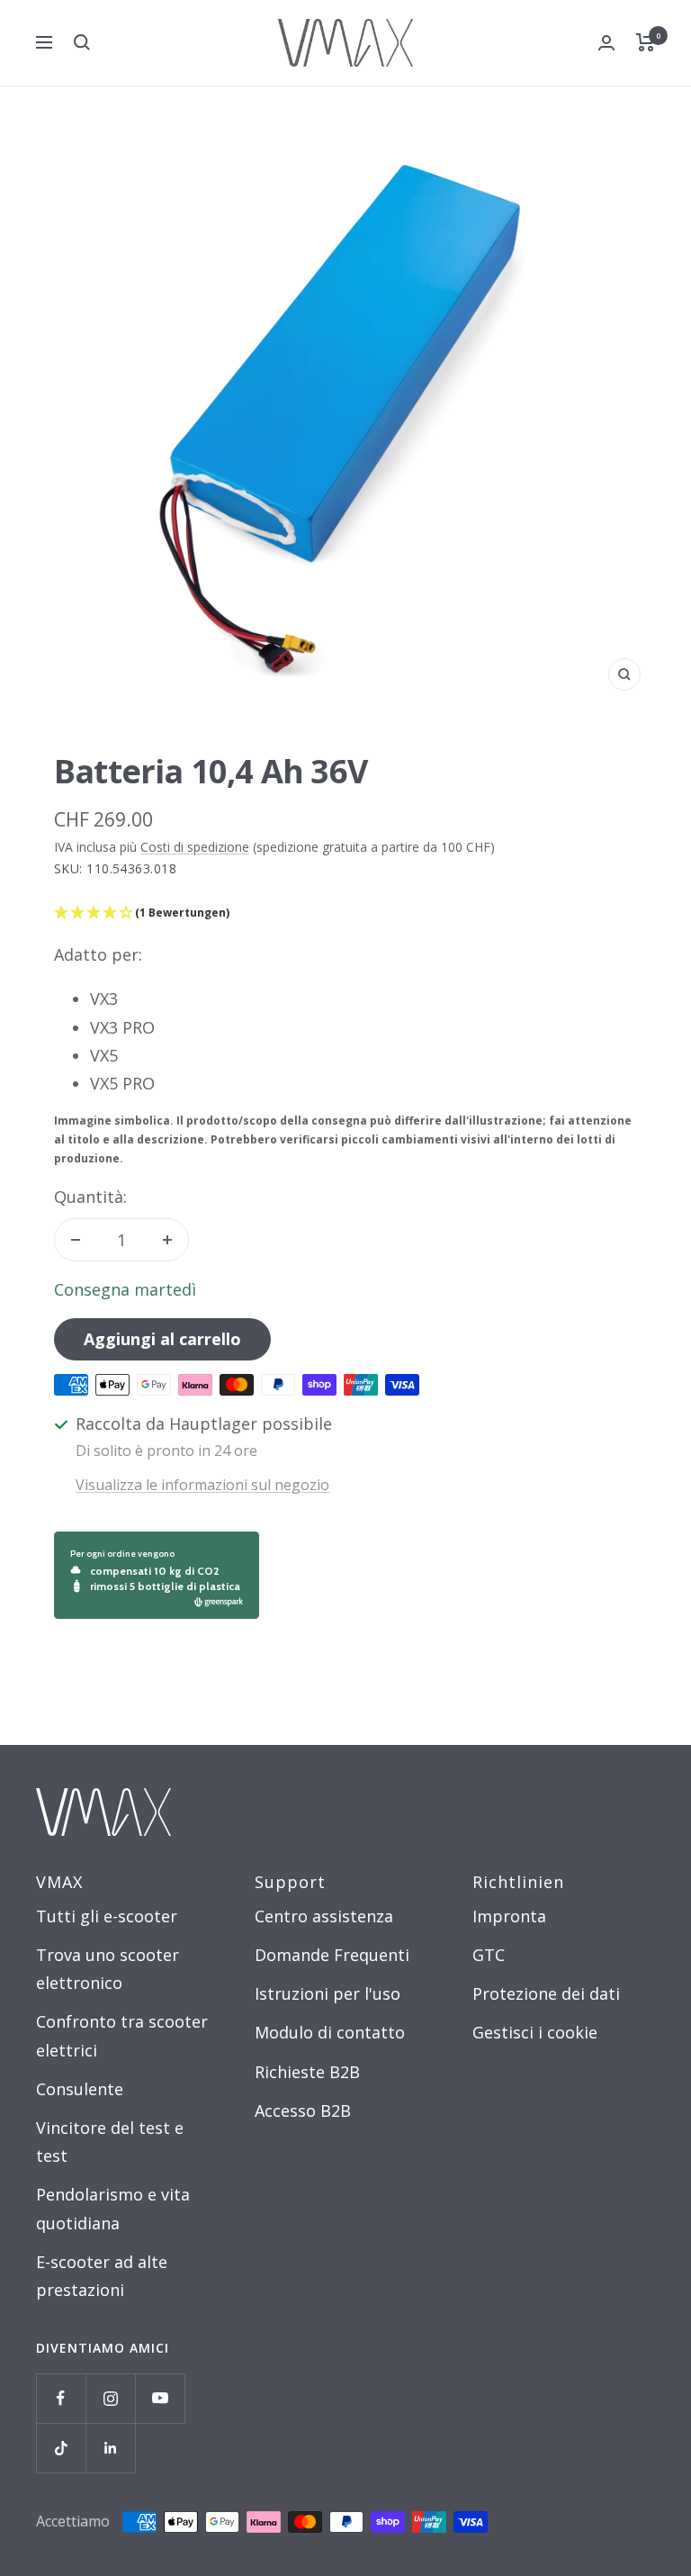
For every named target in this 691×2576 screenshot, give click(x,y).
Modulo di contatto (330, 2032)
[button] (345, 913)
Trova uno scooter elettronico (108, 1969)
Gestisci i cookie (535, 2032)
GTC (489, 1955)
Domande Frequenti (332, 1955)
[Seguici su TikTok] (61, 2448)
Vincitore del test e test (110, 2142)
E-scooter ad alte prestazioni (102, 2276)
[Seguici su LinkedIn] (110, 2448)
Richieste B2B (307, 2072)
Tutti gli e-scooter (107, 1916)
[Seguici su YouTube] (160, 2398)
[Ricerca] (82, 42)
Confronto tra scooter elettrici (122, 2035)
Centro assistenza (324, 1916)
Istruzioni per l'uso (328, 1993)
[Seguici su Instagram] (110, 2398)
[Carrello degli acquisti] (646, 42)
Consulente (80, 2089)
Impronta (509, 1916)
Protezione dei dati (546, 1993)
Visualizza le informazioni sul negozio (202, 1485)
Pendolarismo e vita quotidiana (113, 2208)
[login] (606, 43)
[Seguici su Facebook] (61, 2398)
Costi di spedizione (195, 847)
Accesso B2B (303, 2111)
